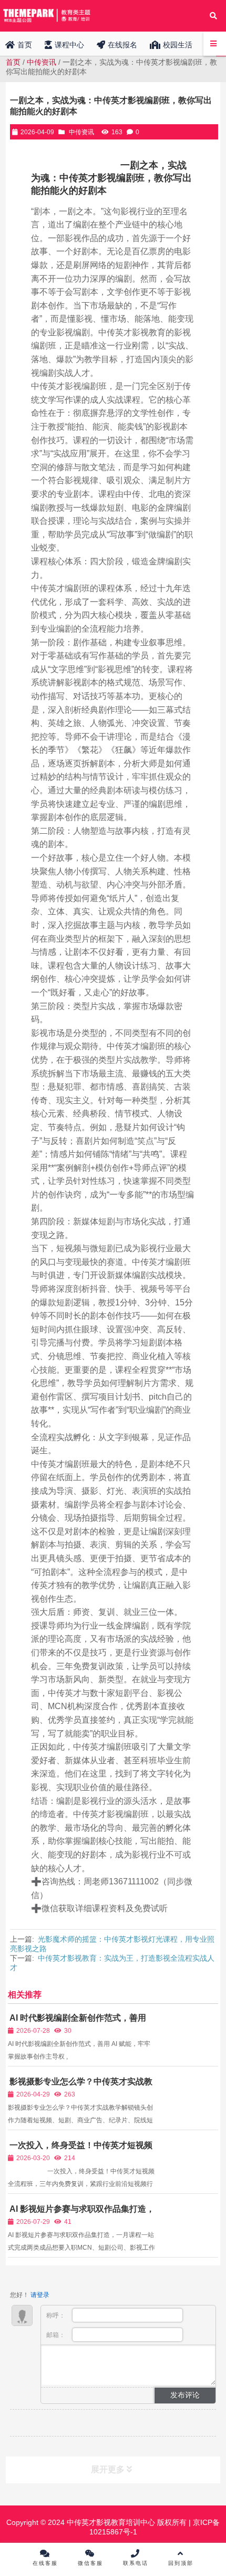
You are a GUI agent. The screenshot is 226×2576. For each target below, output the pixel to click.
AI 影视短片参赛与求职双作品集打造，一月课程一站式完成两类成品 (81, 2214)
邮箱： (56, 2335)
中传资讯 (42, 62)
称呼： (56, 2315)
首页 (13, 62)
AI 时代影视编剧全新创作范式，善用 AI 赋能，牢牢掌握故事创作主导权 (77, 2023)
